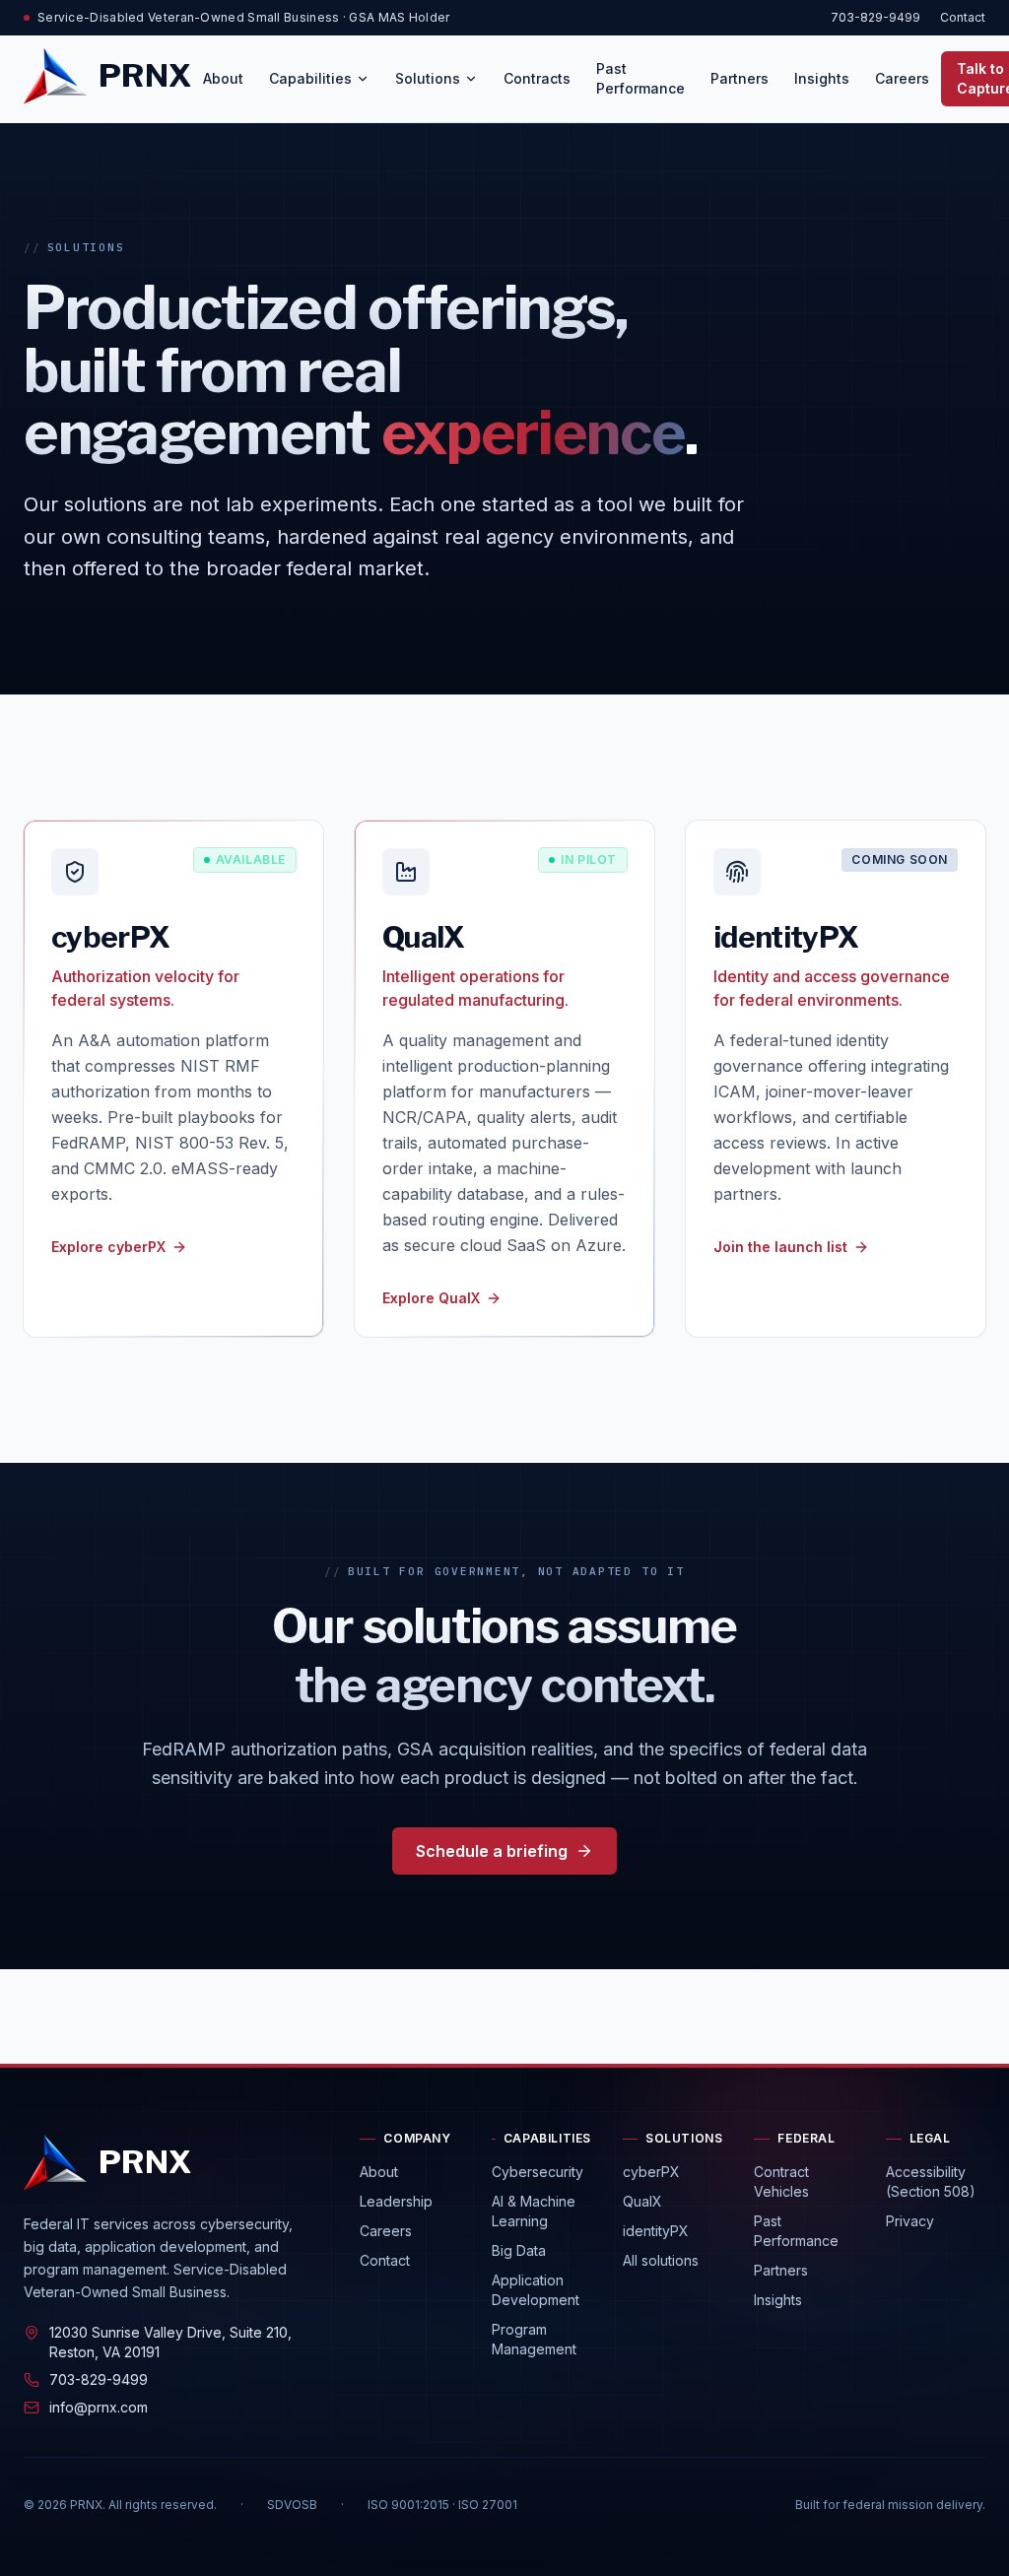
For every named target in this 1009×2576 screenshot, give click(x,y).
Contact (963, 17)
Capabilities (310, 78)
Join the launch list (780, 1247)
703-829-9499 (875, 17)
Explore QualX (431, 1298)
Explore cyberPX (108, 1247)
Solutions (428, 78)
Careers (902, 78)
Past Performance (640, 78)
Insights (822, 78)
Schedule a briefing (492, 1851)
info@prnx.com (99, 2407)
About (223, 78)
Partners (740, 78)
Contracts (537, 78)
